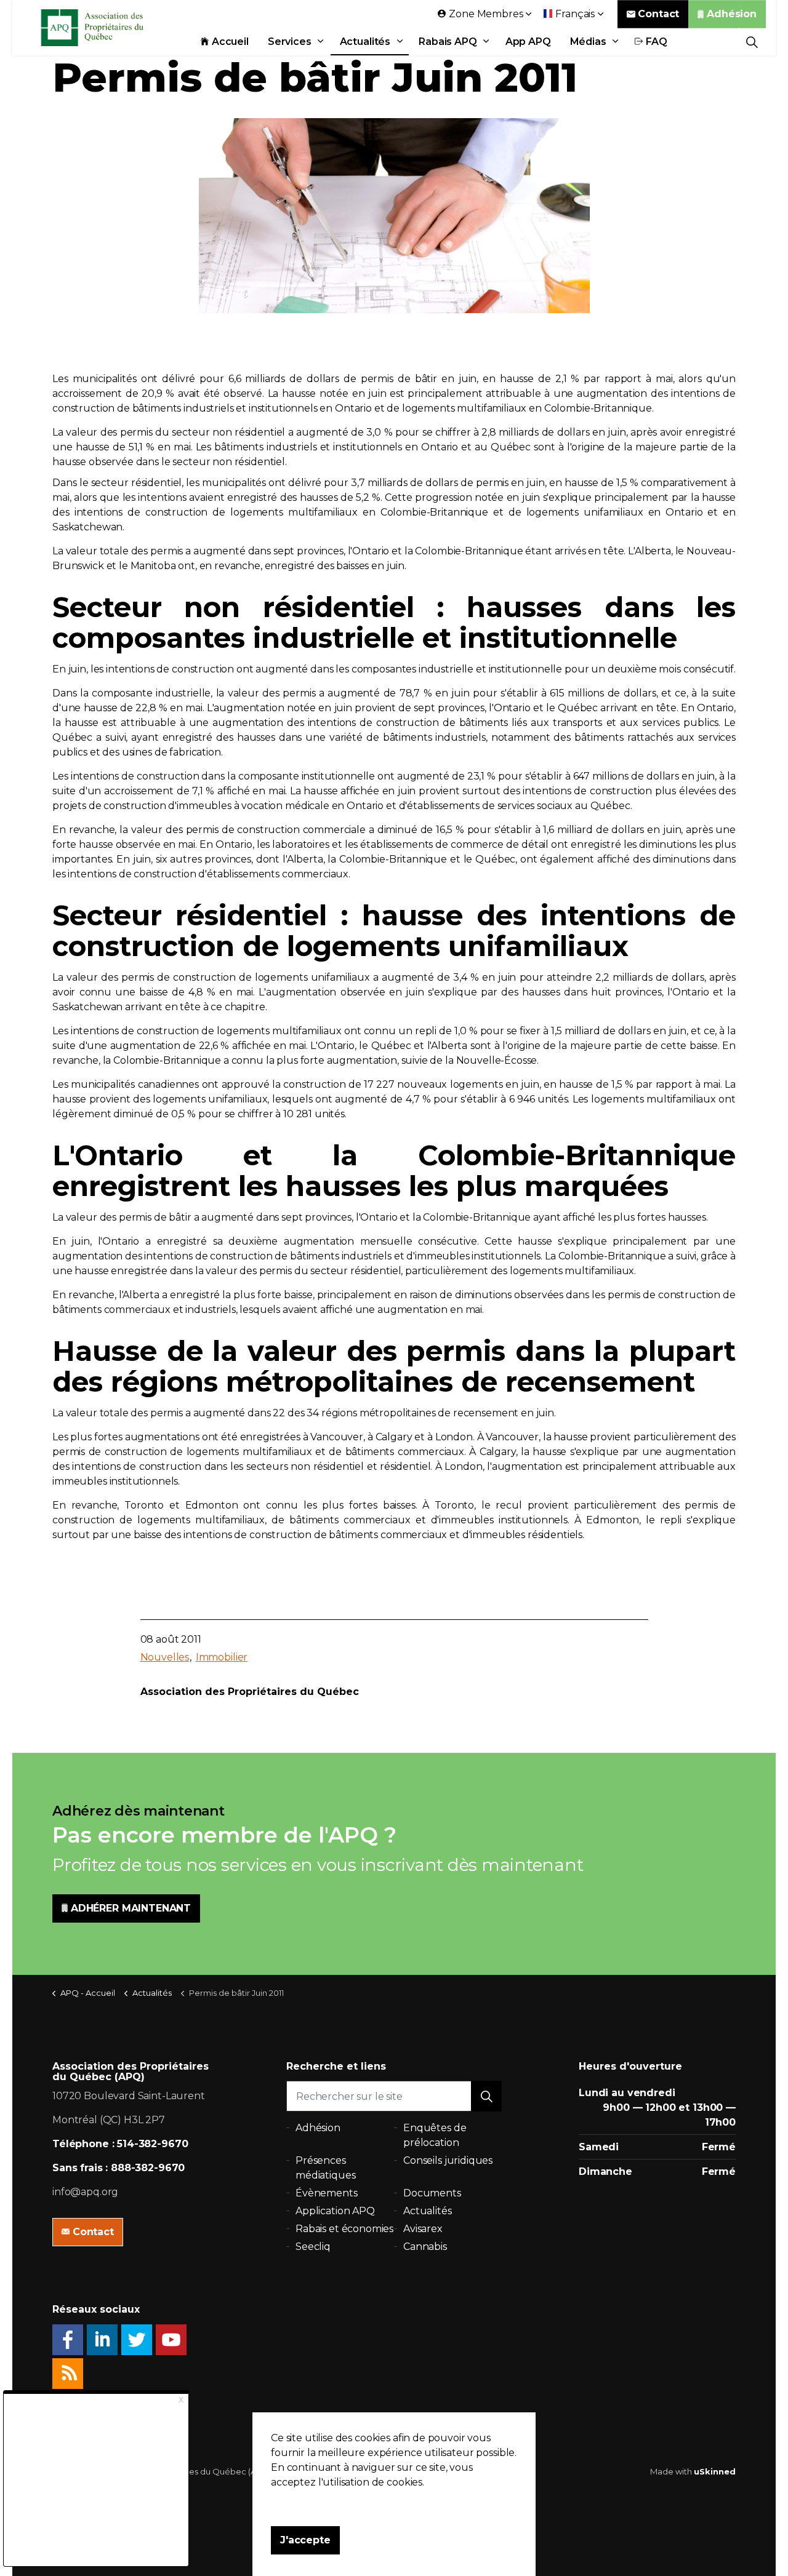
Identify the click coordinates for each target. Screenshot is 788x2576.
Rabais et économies (344, 2229)
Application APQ (335, 2211)
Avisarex (423, 2229)
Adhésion (732, 14)
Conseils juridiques (448, 2160)
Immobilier (222, 1657)
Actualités (365, 42)
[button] (486, 2096)
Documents (432, 2193)
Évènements (327, 2193)
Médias (588, 42)
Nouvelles (165, 1657)
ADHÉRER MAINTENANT (131, 1908)
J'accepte (305, 2540)
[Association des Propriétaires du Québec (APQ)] (108, 28)
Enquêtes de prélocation (435, 2135)
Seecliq (313, 2247)
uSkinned (715, 2471)
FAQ (657, 42)
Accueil (230, 42)
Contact (658, 14)
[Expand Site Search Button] (752, 42)
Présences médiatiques (325, 2168)
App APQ (528, 42)
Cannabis (425, 2247)
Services (290, 42)
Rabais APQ (448, 42)
